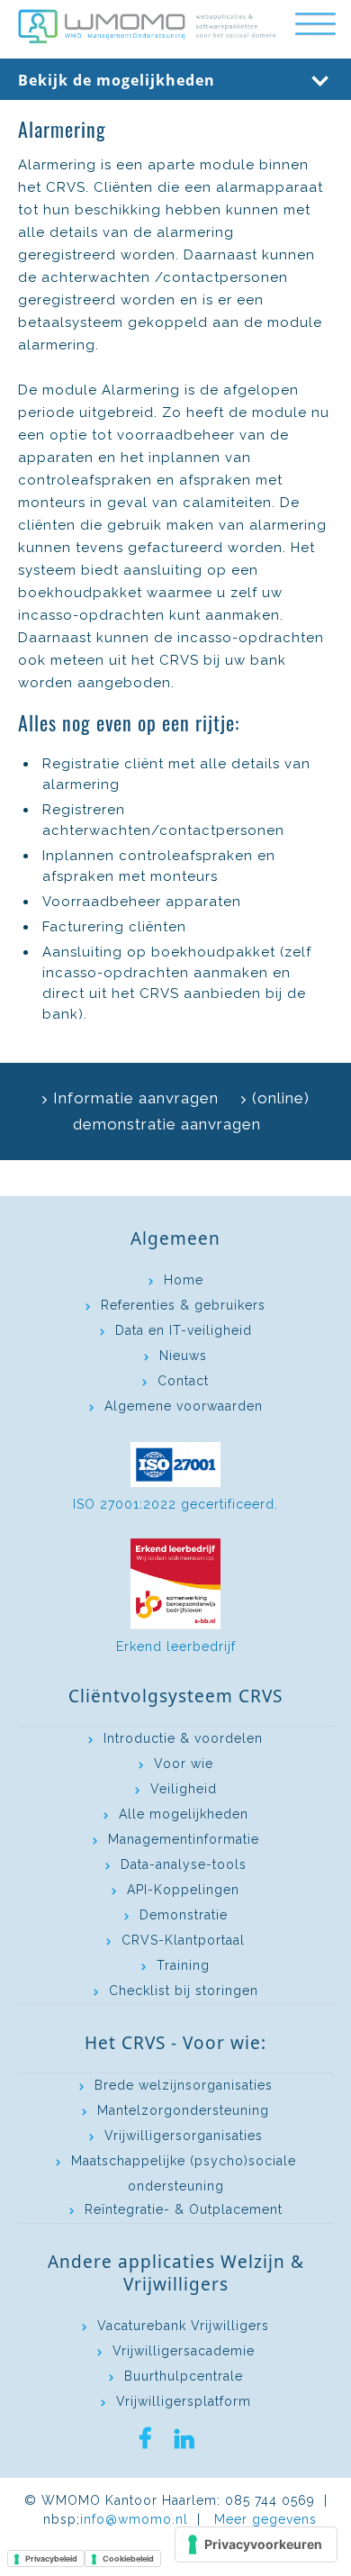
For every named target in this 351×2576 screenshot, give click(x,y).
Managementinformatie (184, 1839)
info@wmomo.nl (134, 2519)
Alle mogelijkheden (184, 1814)
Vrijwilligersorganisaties (184, 2136)
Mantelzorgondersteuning (183, 2110)
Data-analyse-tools (184, 1864)
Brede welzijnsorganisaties (184, 2085)
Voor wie (184, 1764)
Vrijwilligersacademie (184, 2351)
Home (184, 1280)
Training (183, 1965)
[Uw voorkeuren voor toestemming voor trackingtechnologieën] (256, 2544)
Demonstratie (184, 1915)
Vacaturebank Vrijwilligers (183, 2326)
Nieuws (183, 1356)
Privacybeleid (51, 2558)
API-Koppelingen (183, 1890)
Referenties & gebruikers (183, 1305)
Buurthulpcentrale (184, 2376)
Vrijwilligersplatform (184, 2401)
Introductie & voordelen (183, 1738)
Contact (183, 1381)
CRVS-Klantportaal (183, 1940)
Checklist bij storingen (184, 1991)
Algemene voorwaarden (184, 1406)
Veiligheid (184, 1789)
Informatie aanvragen (136, 1098)
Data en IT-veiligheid (184, 1330)
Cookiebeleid (128, 2558)
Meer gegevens (265, 2519)
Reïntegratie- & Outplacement (184, 2209)
